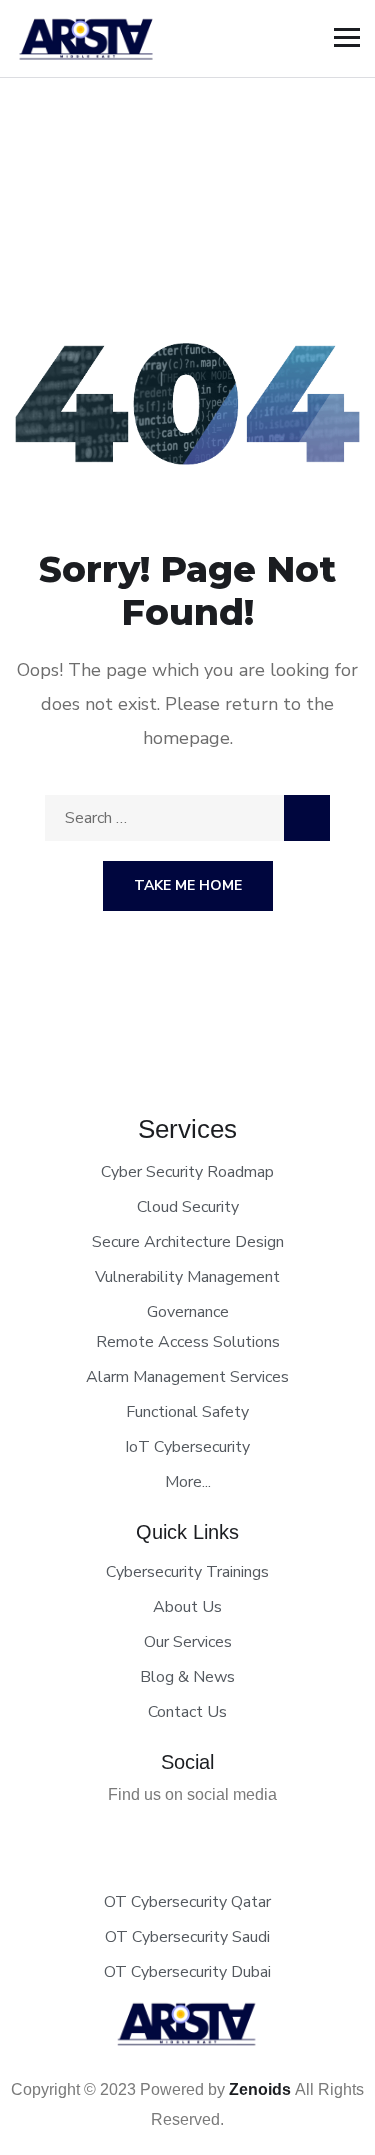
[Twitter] (140, 1835)
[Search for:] (187, 818)
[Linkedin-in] (204, 1835)
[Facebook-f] (172, 1835)
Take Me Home (188, 885)
